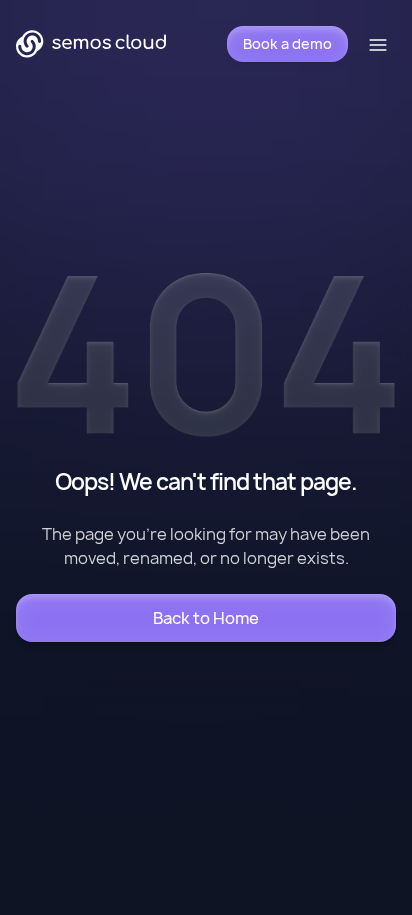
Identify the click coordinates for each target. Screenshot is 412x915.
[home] (91, 44)
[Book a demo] (287, 44)
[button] (380, 44)
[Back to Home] (206, 618)
